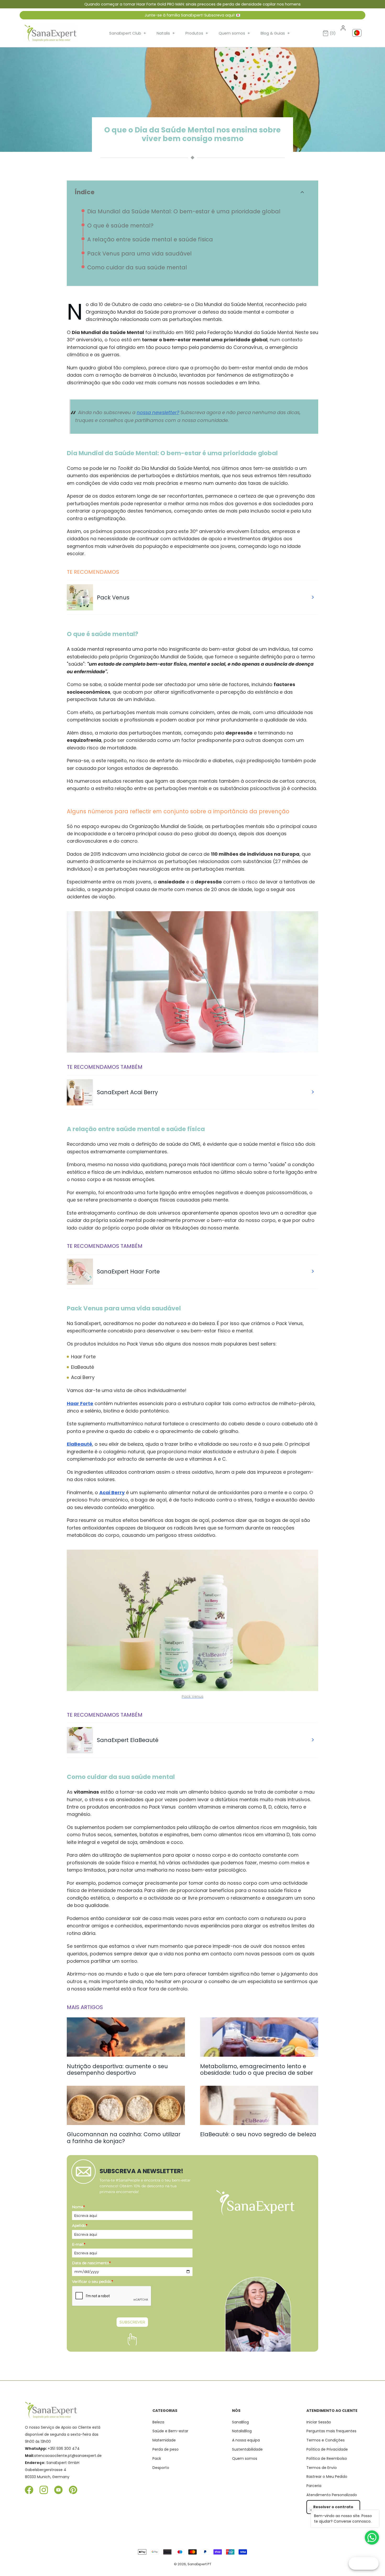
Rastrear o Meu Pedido (327, 2477)
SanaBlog (240, 2422)
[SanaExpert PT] (51, 33)
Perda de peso (166, 2449)
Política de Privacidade (327, 2449)
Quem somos (234, 33)
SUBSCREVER (132, 2322)
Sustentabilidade (247, 2449)
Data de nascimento (91, 2263)
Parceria (314, 2486)
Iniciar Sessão (319, 2422)
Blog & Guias (275, 33)
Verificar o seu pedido (92, 2282)
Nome (78, 2207)
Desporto (161, 2468)
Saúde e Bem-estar (170, 2431)
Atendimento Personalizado (332, 2495)
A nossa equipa (246, 2440)
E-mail (79, 2244)
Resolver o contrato (333, 2507)
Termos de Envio (322, 2468)
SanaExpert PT (199, 2564)
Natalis (166, 33)
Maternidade (164, 2440)
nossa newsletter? (158, 412)
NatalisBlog (242, 2431)
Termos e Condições (326, 2440)
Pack (157, 2458)
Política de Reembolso (327, 2458)
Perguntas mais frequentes (331, 2431)
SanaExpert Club (128, 33)
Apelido (80, 2226)
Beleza (158, 2422)
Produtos (197, 33)
